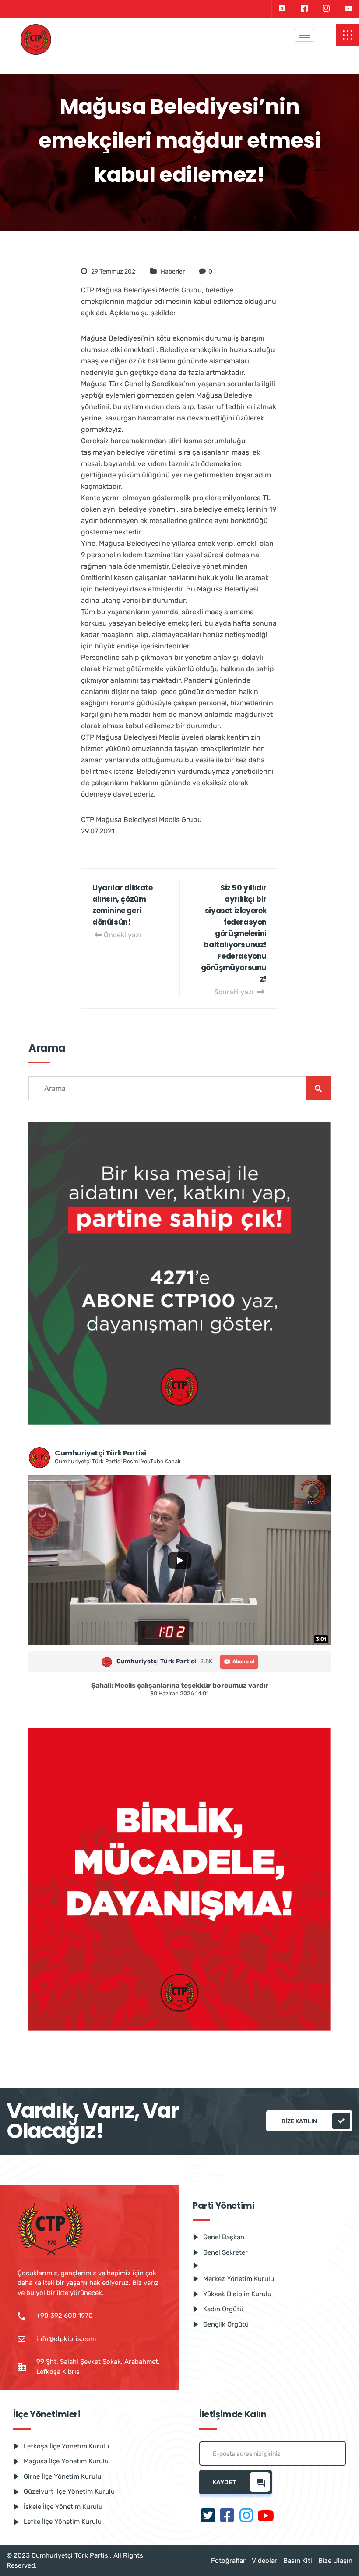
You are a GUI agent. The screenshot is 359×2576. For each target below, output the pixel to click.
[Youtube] (348, 9)
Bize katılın (299, 2121)
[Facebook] (304, 9)
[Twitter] (282, 9)
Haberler (173, 272)
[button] (348, 35)
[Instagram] (326, 9)
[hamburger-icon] (304, 35)
